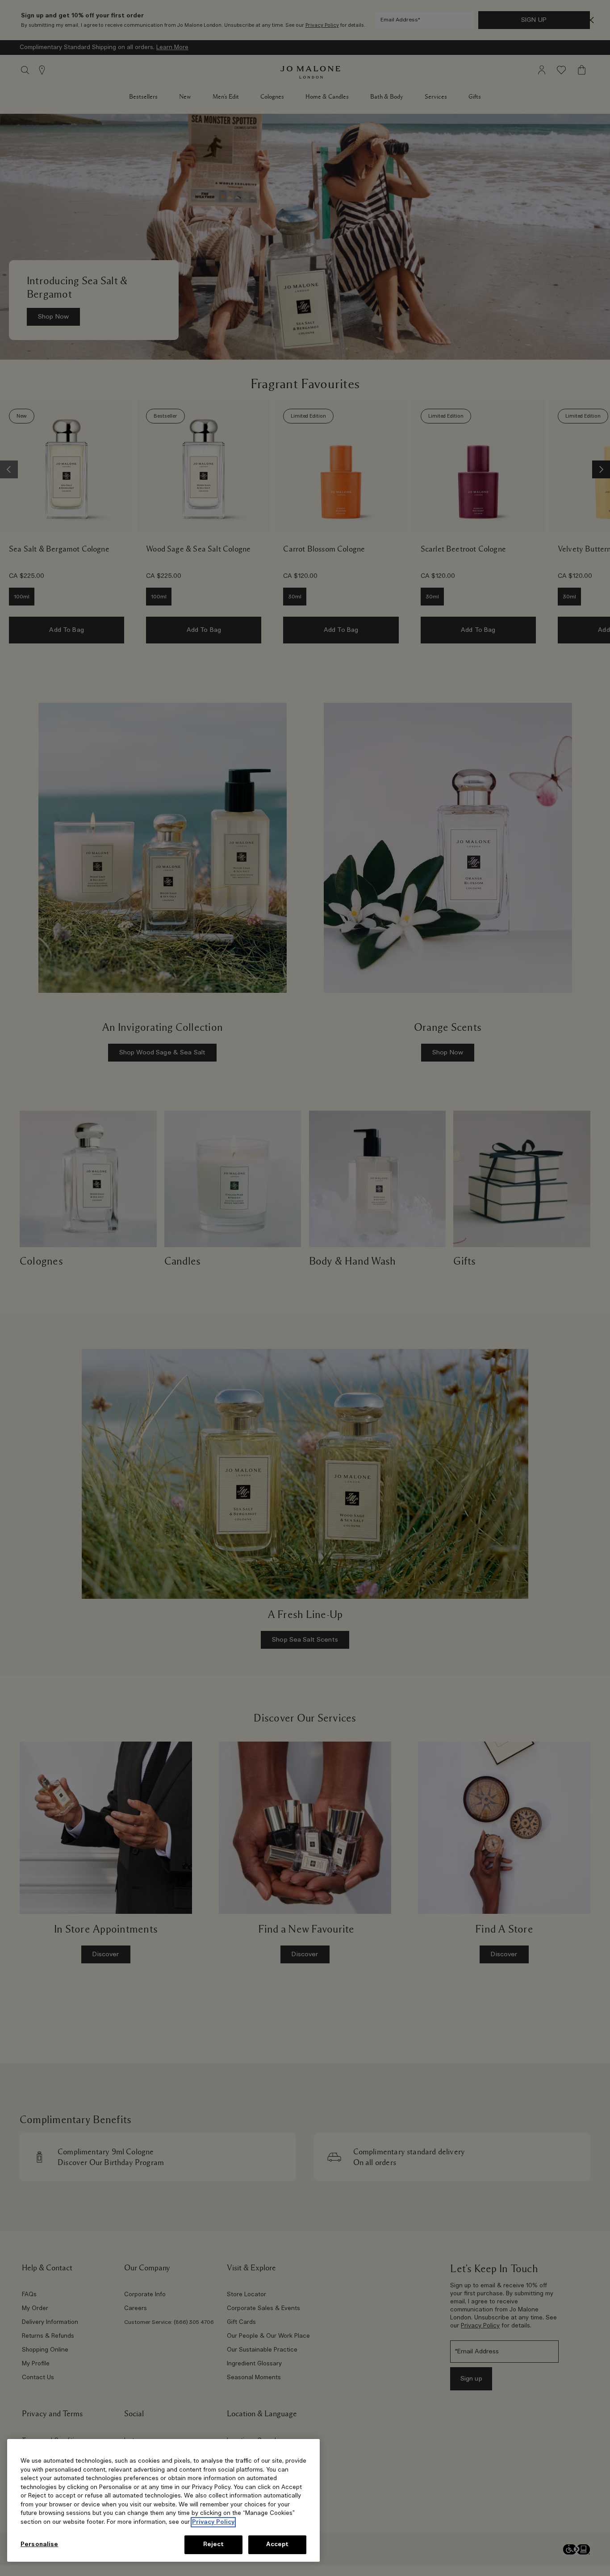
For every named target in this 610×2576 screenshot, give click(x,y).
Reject (214, 2545)
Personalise (39, 2545)
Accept (278, 2545)
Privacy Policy (213, 2522)
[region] (163, 2500)
